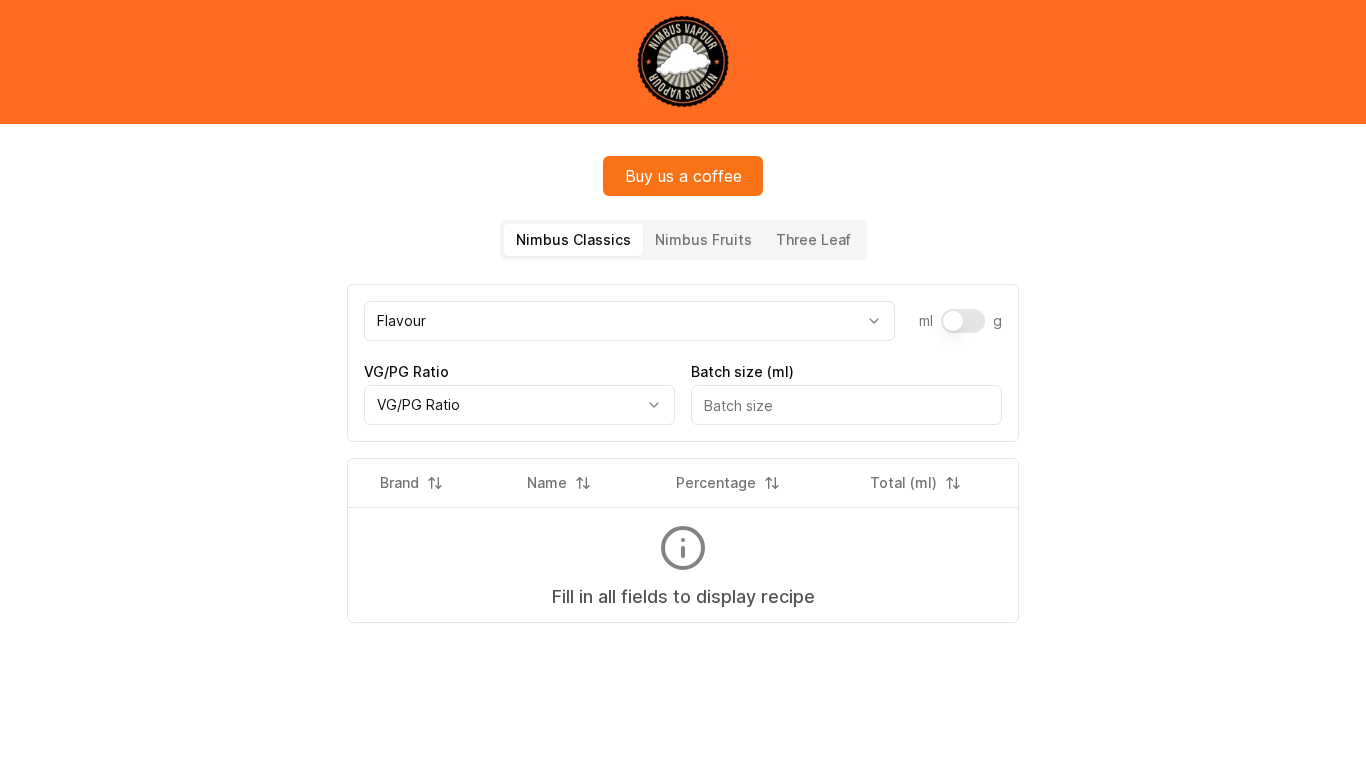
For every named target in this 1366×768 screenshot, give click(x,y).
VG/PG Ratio (406, 372)
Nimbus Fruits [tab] (703, 239)
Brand (399, 482)
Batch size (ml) (742, 372)
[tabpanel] (683, 363)
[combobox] (629, 321)
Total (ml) (903, 482)
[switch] (963, 321)
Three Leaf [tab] (813, 239)
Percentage (716, 482)
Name (547, 482)
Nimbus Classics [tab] (573, 239)
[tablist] (683, 240)
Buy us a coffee (683, 176)
